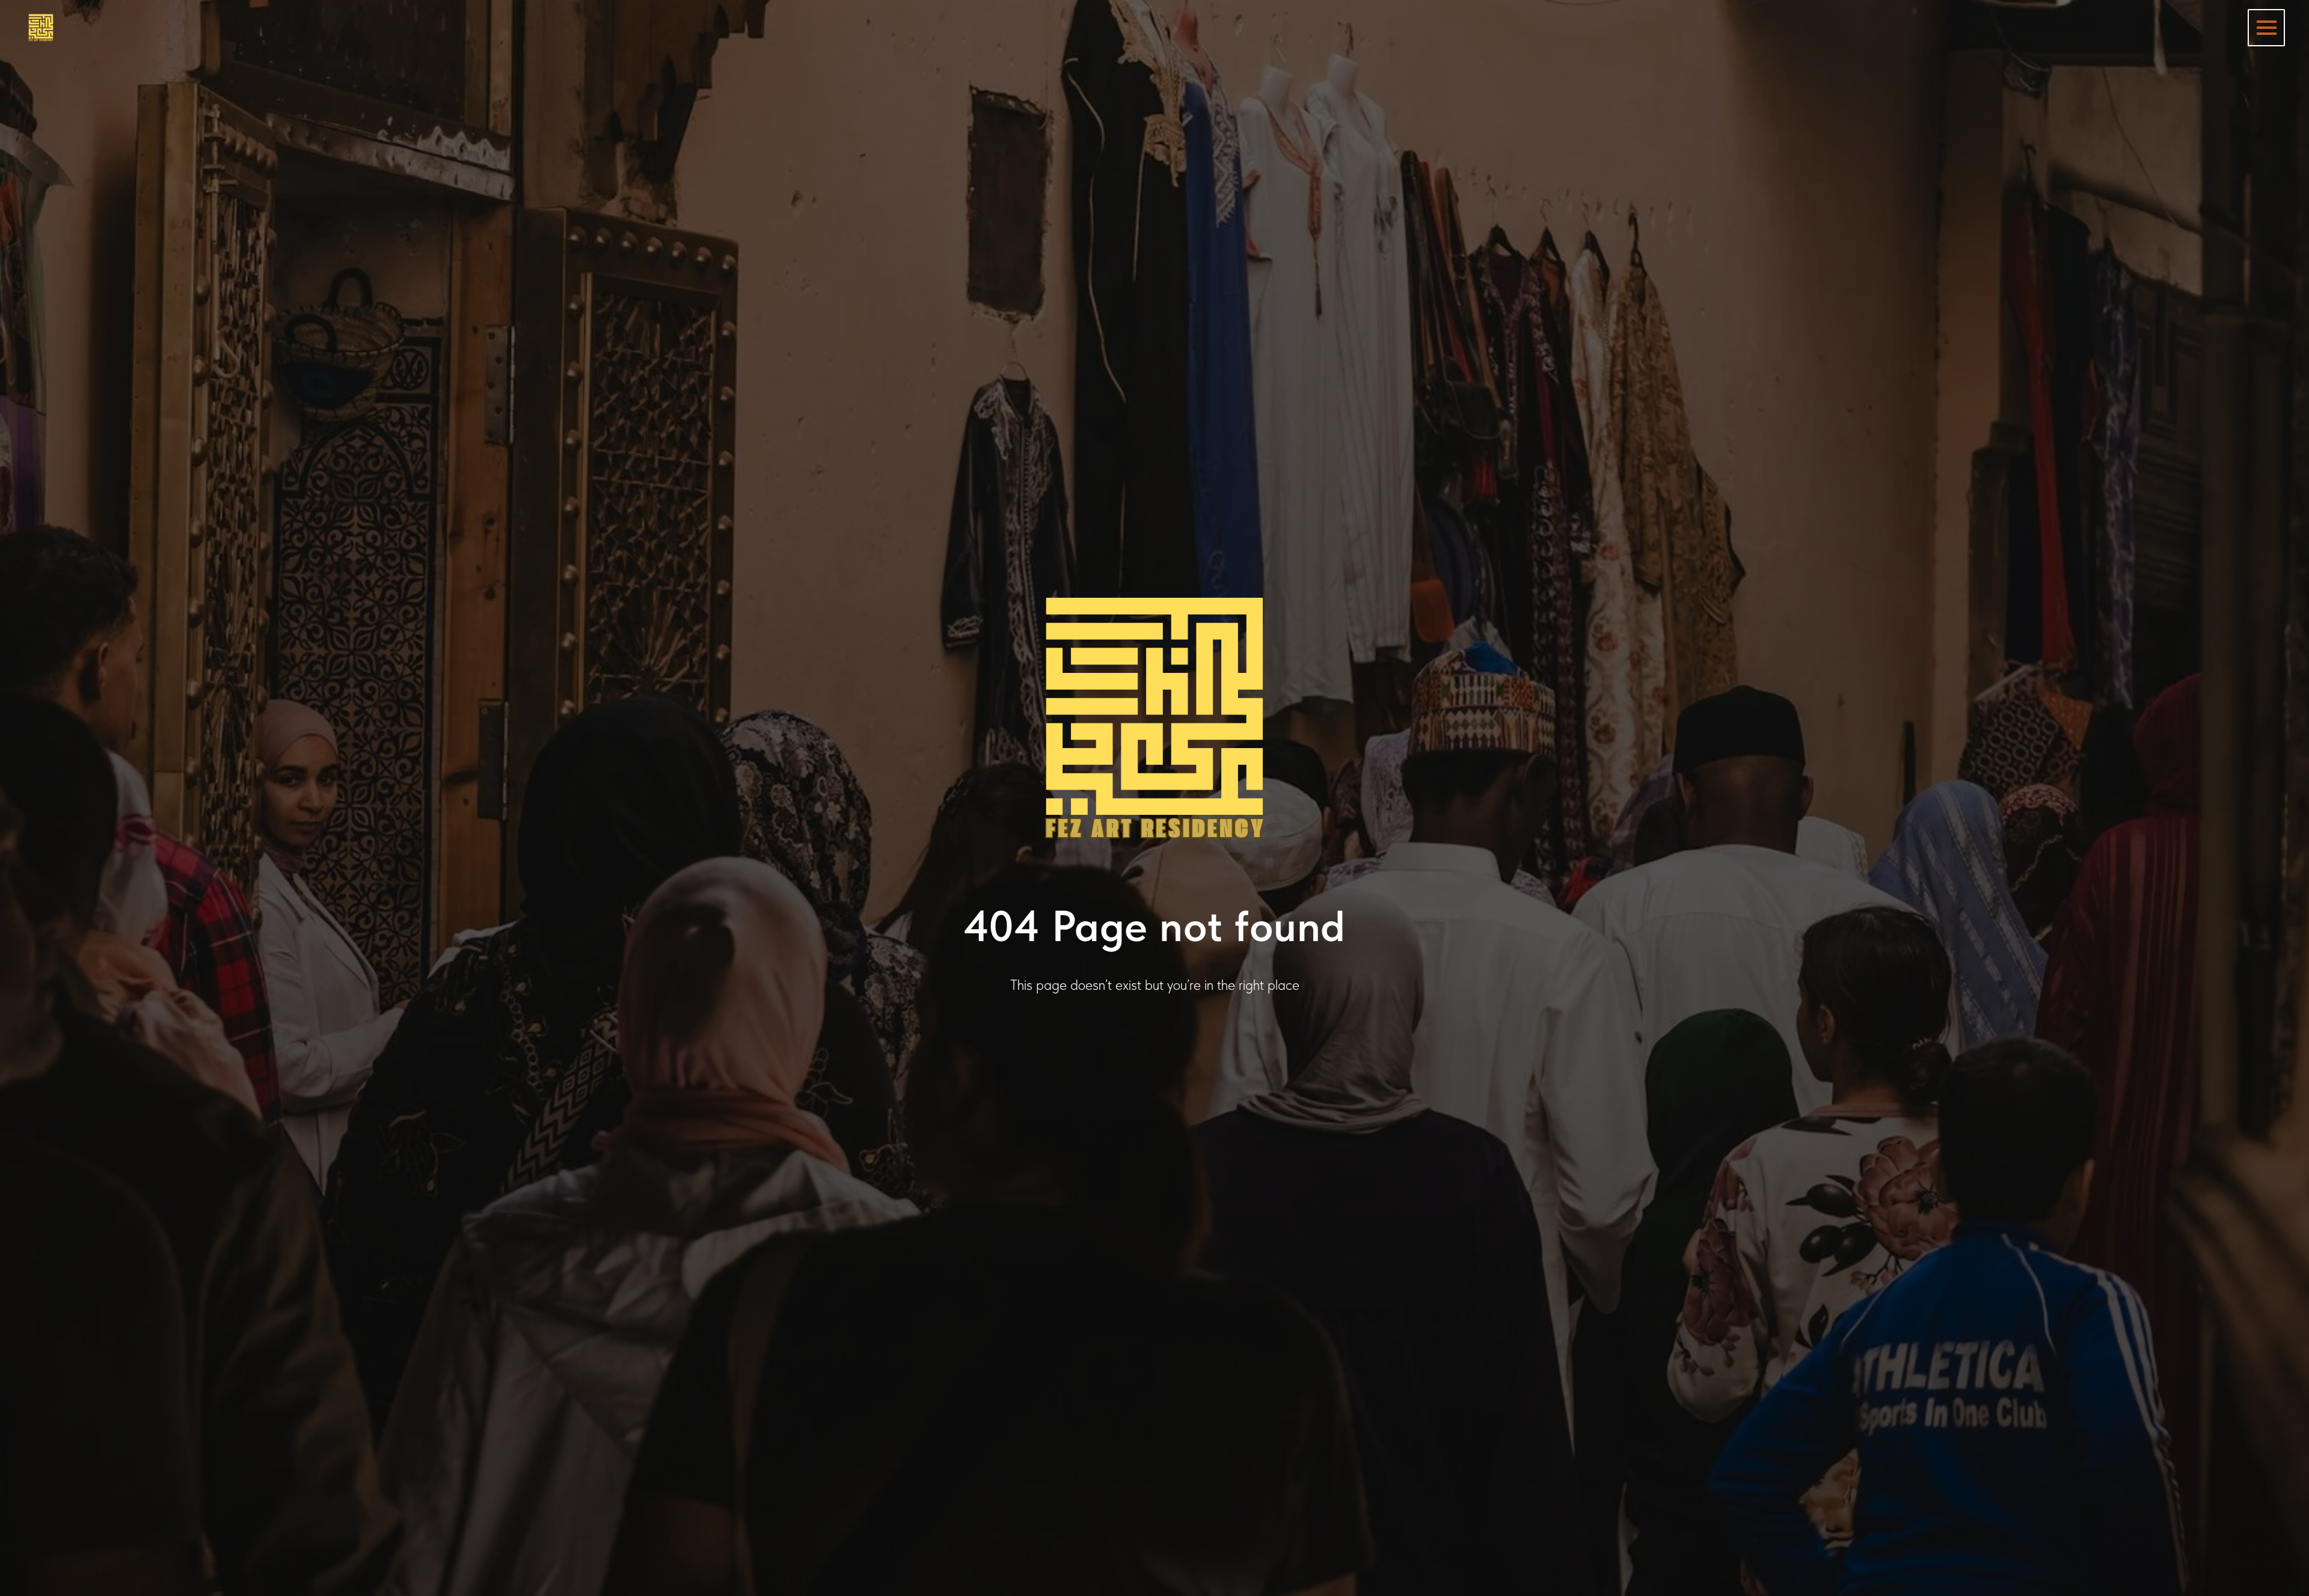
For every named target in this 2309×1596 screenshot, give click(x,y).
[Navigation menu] (2266, 28)
